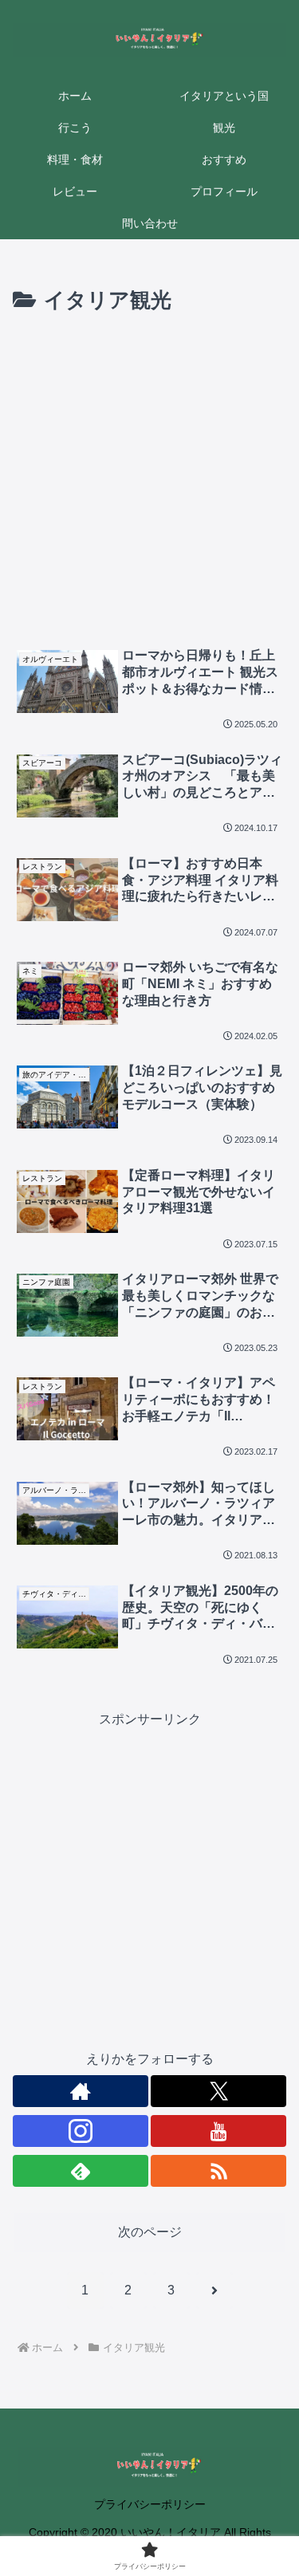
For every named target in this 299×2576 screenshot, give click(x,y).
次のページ (150, 2232)
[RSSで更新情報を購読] (218, 2171)
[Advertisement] (149, 477)
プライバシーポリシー (150, 2504)
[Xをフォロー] (218, 2091)
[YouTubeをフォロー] (218, 2131)
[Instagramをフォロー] (81, 2131)
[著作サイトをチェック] (81, 2091)
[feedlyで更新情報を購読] (81, 2171)
